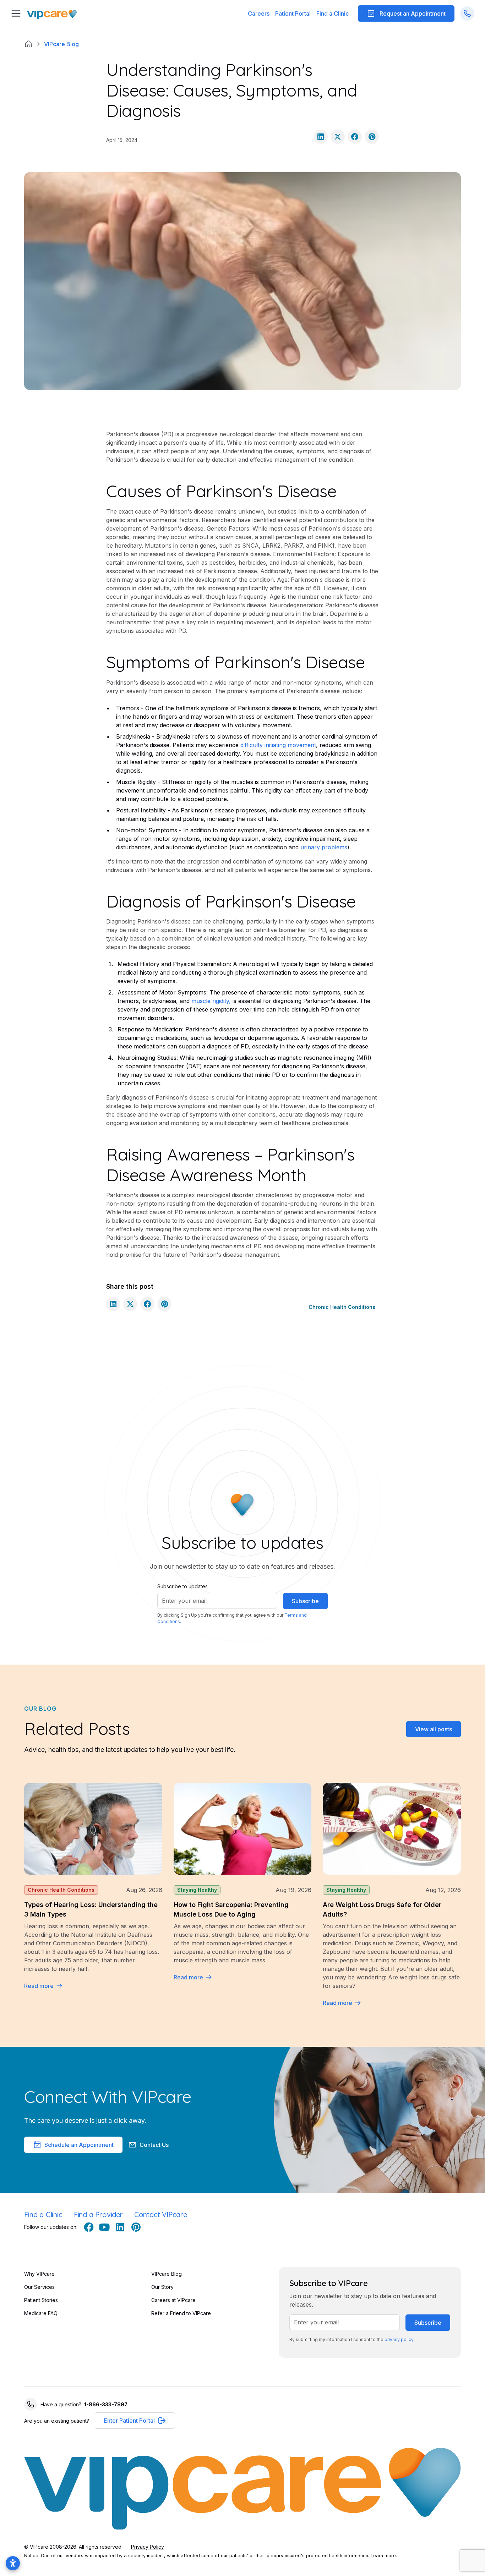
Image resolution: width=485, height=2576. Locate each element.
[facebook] (89, 2227)
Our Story (162, 2287)
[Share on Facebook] (355, 137)
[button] (293, 13)
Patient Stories (41, 2300)
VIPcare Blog (167, 2274)
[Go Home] (52, 14)
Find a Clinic (333, 13)
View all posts (434, 1729)
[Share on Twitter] (338, 137)
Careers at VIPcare (173, 2300)
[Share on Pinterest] (372, 137)
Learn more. (384, 2556)
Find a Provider (98, 2215)
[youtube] (104, 2227)
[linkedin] (120, 2227)
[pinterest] (136, 2227)
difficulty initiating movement (278, 745)
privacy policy (399, 2339)
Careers (259, 13)
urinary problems (324, 847)
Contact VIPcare (161, 2215)
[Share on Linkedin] (321, 137)
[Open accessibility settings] (13, 2563)
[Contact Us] (467, 13)
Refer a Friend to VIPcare (181, 2313)
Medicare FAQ (41, 2313)
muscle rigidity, (211, 1001)
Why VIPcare (39, 2274)
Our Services (39, 2287)
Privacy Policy (148, 2547)
